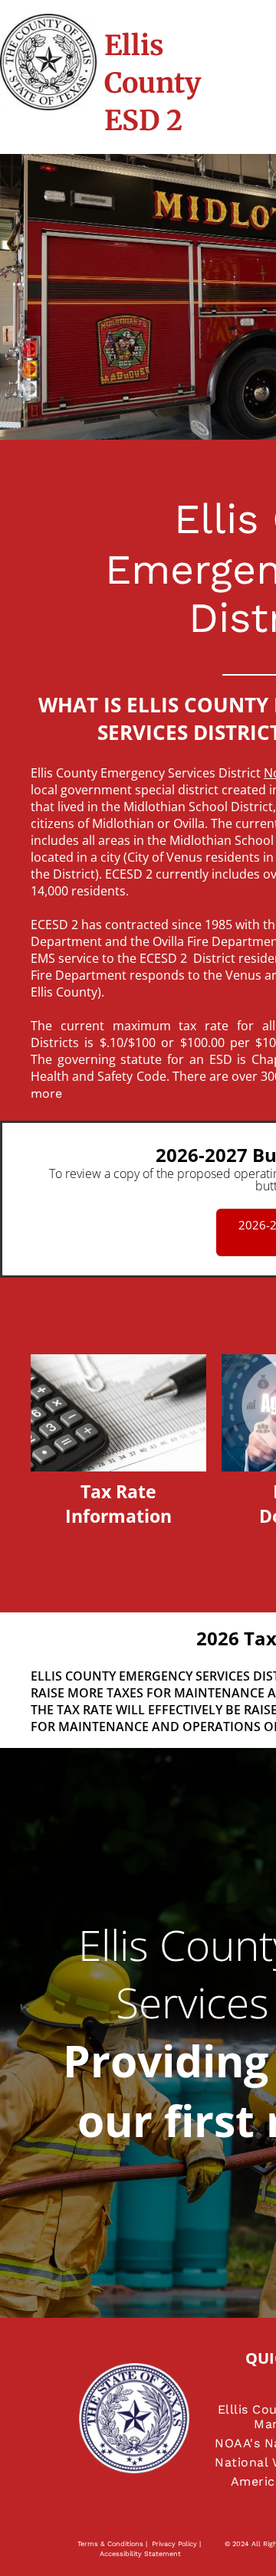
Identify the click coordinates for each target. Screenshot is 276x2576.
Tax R (104, 1491)
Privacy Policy (174, 2544)
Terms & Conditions (110, 2544)
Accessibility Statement (140, 2554)
